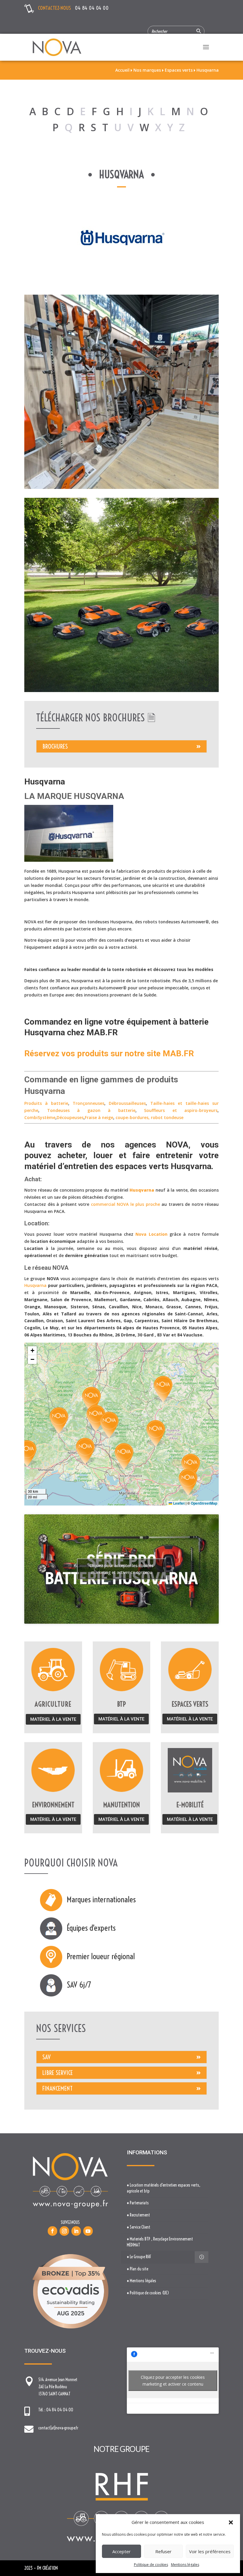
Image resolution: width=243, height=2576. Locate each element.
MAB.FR (102, 1032)
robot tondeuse (167, 1117)
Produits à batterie (46, 1103)
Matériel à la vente (53, 1719)
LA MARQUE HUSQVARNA (74, 796)
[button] (231, 2522)
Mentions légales (185, 2565)
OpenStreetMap (204, 1503)
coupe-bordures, (133, 1117)
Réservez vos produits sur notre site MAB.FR (109, 1053)
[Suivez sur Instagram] (64, 2231)
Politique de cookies (151, 2565)
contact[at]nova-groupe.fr (58, 2428)
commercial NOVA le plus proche (126, 1204)
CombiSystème (40, 1117)
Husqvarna (191, 1166)
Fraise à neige (99, 1117)
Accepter (121, 2551)
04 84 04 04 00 (92, 8)
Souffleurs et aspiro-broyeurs (181, 1110)
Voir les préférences (210, 2551)
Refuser (163, 2551)
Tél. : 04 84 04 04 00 (56, 2410)
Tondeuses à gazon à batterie (91, 1110)
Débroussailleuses (127, 1103)
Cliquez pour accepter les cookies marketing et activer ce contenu (121, 1569)
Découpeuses (70, 1117)
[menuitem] (165, 2188)
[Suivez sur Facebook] (52, 2231)
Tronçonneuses (88, 1103)
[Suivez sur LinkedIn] (76, 2231)
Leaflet (178, 1503)
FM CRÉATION (47, 2568)
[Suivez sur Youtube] (88, 2231)
